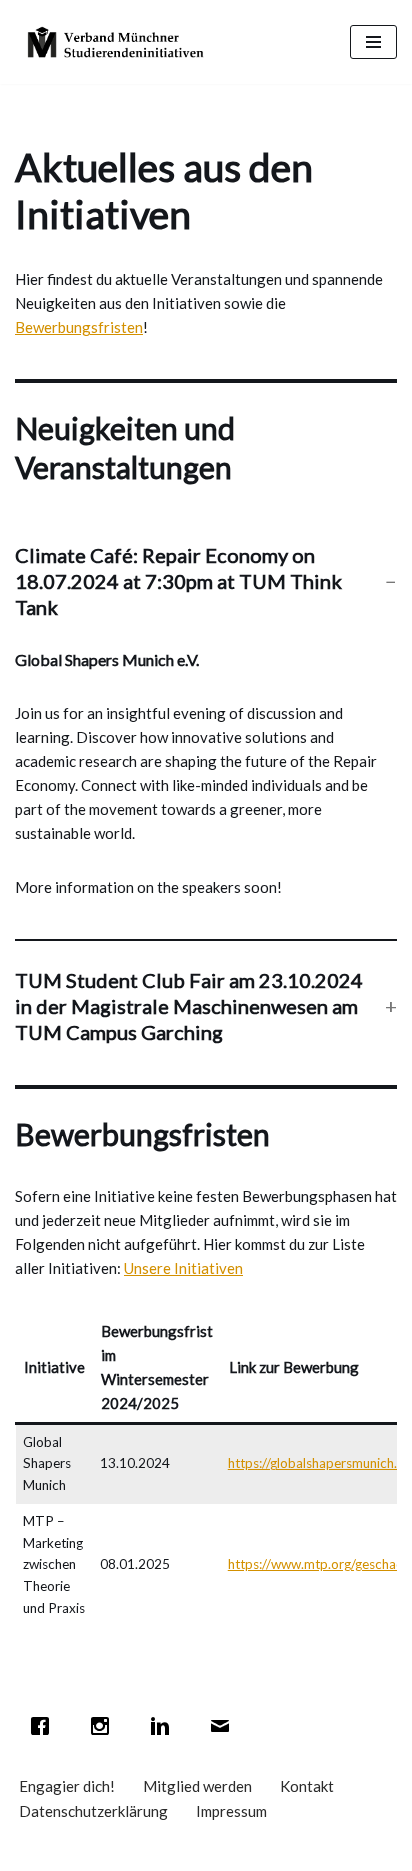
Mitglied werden (197, 1786)
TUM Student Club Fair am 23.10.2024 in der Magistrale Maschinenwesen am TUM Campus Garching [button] (189, 1006)
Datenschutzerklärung (93, 1811)
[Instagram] (105, 1726)
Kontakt (307, 1786)
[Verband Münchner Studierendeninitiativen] (114, 42)
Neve (108, 1851)
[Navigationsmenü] (373, 42)
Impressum (231, 1811)
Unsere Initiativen (183, 1268)
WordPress (283, 1851)
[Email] (225, 1726)
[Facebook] (45, 1726)
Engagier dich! (67, 1786)
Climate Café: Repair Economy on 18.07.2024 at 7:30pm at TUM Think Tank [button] (178, 581)
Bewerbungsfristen (79, 327)
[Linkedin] (165, 1726)
